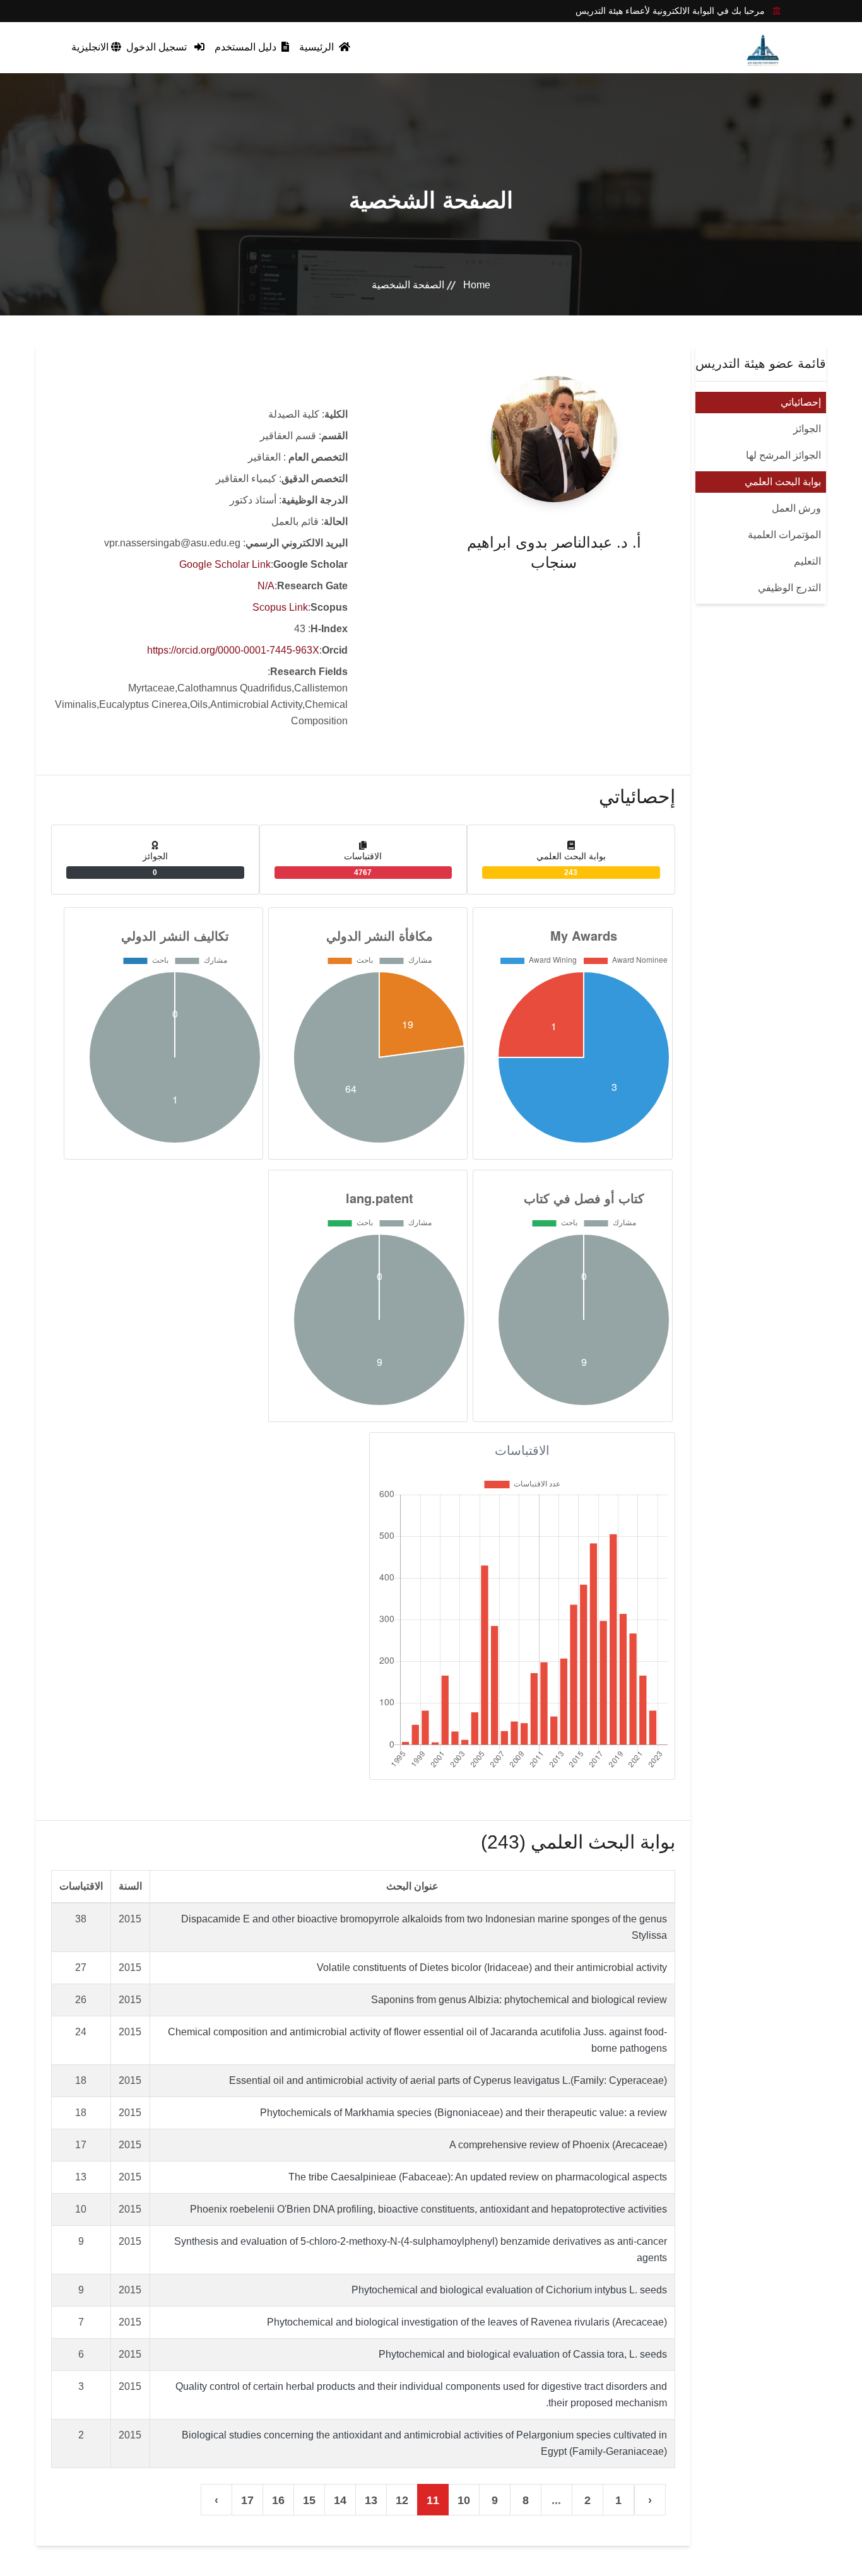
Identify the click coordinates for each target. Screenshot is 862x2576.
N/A (266, 586)
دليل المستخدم (247, 47)
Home (477, 285)
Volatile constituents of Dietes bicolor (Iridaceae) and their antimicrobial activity (492, 1967)
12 (402, 2500)
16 (278, 2500)
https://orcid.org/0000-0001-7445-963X (233, 650)
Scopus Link (280, 607)
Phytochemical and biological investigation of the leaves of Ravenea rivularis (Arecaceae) (467, 2322)
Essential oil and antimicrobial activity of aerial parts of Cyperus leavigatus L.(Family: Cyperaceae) (448, 2080)
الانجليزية (91, 47)
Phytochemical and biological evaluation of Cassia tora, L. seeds (523, 2354)
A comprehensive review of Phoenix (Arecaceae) (558, 2145)
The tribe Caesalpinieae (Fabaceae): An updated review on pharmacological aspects (478, 2177)
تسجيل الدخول (158, 47)
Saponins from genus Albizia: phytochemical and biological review (519, 2000)
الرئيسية (318, 47)
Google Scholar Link (225, 564)
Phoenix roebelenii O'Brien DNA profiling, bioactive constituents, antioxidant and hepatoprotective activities (428, 2209)
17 (247, 2500)
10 (464, 2500)
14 (340, 2500)
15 (309, 2500)
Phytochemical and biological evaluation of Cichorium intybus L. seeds (509, 2290)
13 (371, 2500)
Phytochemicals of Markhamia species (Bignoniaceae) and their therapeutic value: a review (463, 2113)
